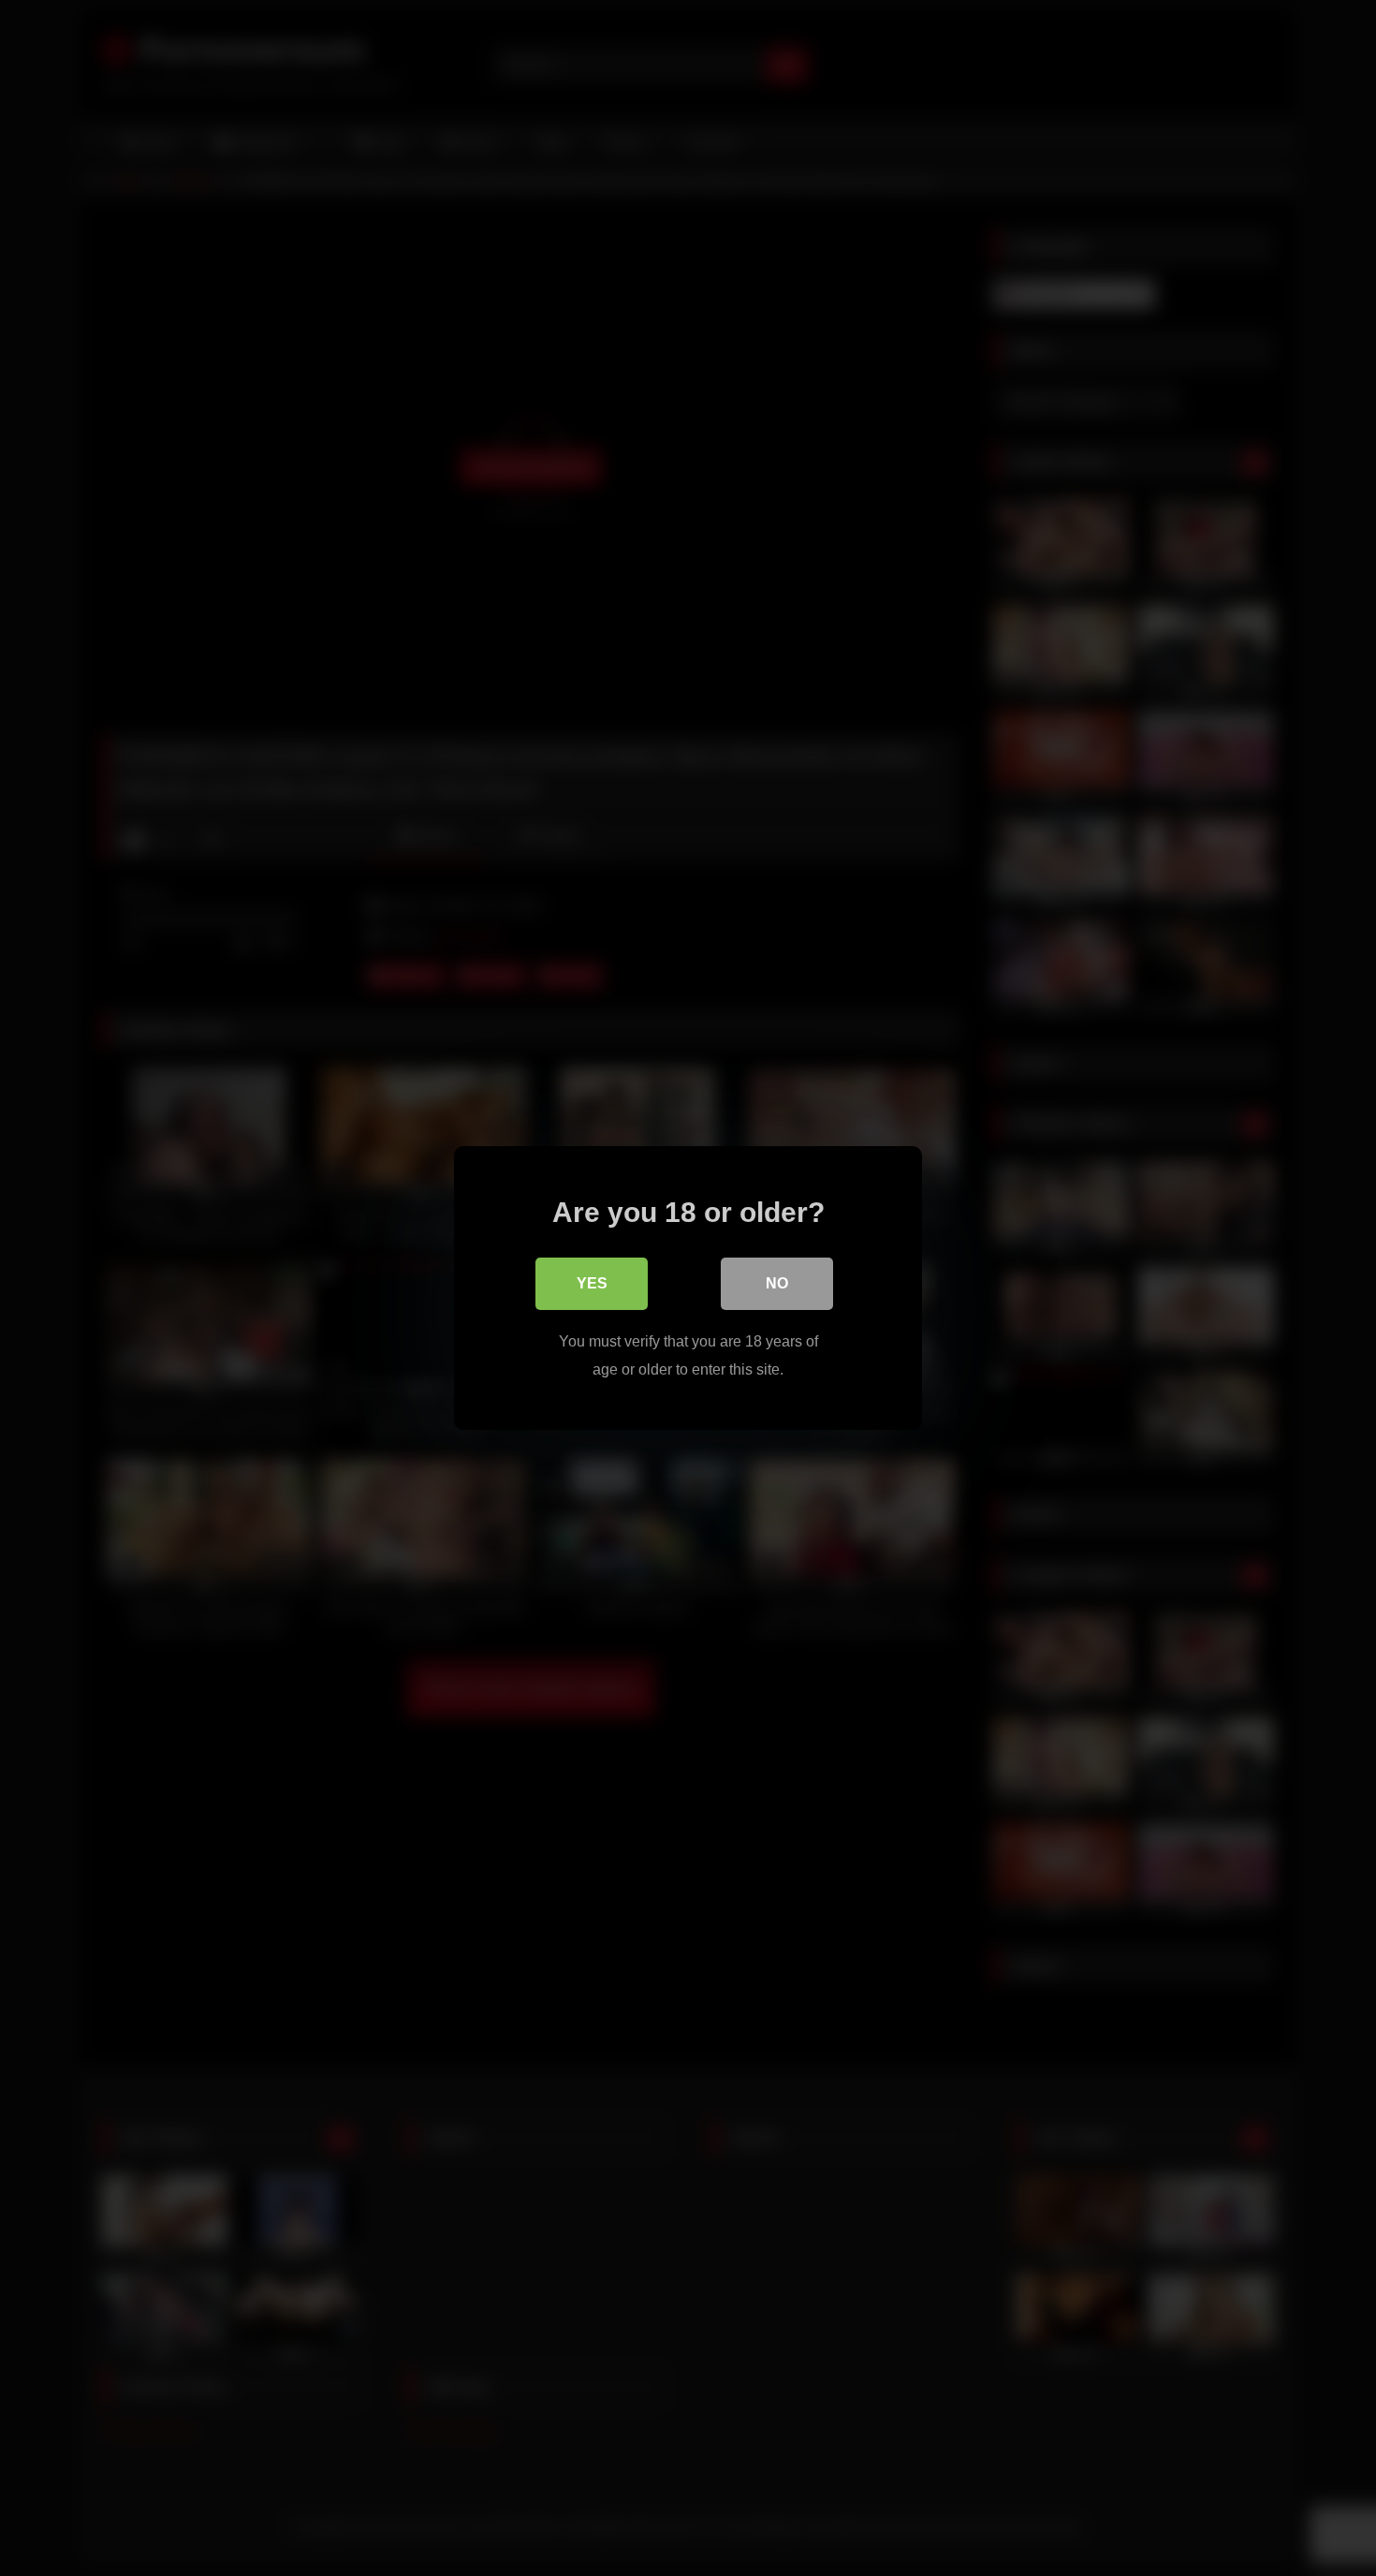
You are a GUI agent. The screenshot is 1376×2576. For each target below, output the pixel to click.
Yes (592, 1283)
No (777, 1283)
